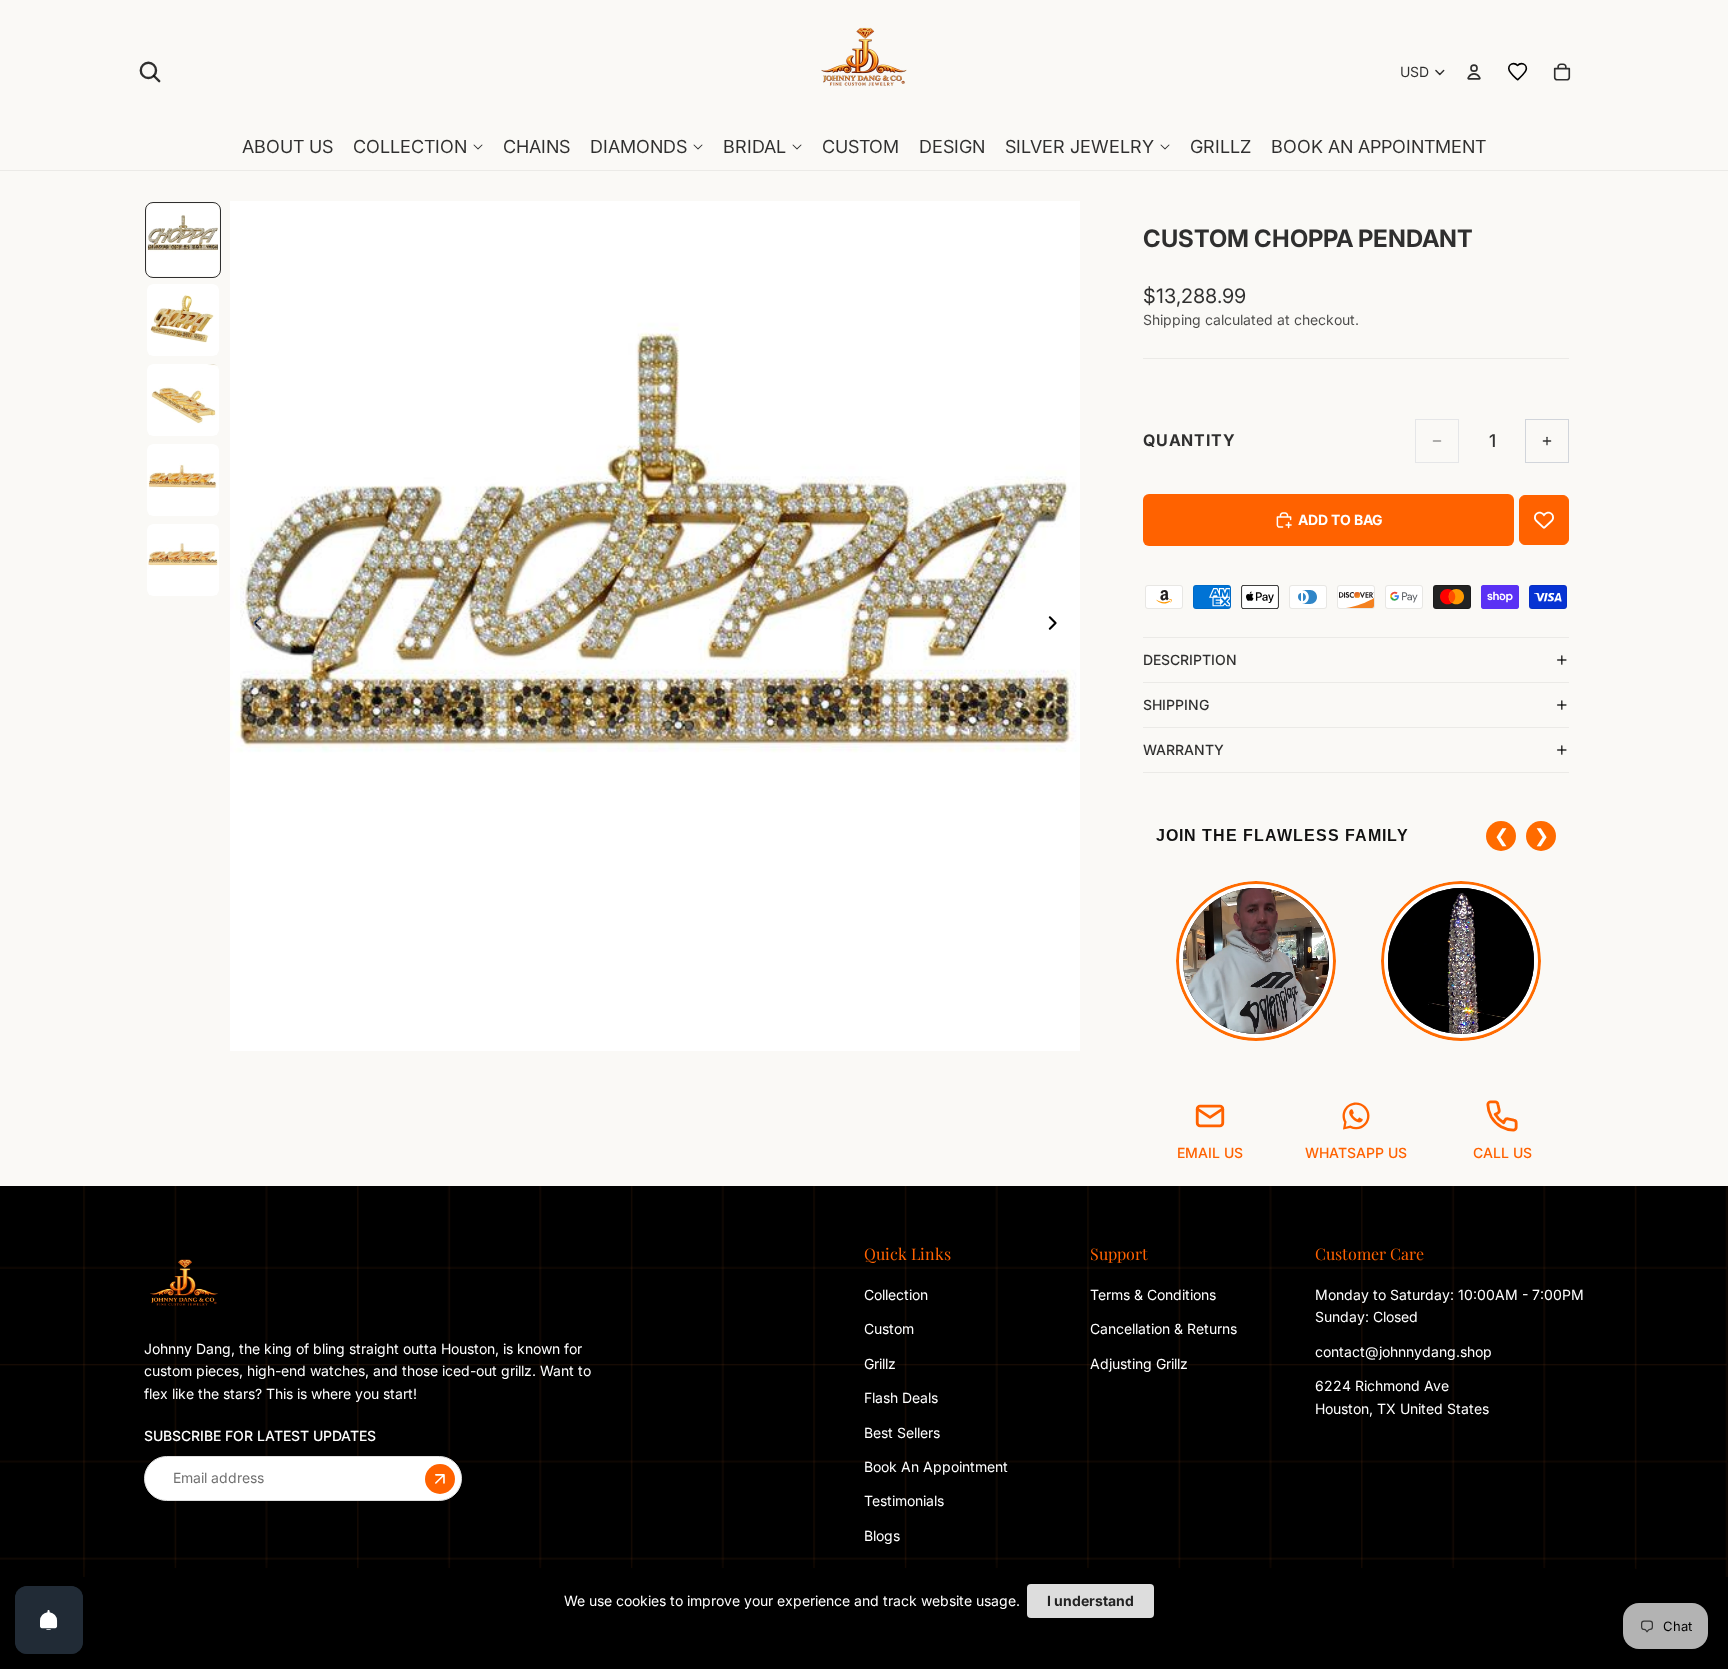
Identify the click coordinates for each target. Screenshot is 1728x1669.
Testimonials (904, 1500)
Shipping (1176, 704)
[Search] (150, 72)
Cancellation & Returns (1163, 1328)
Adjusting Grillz (1141, 1363)
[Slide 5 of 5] (183, 560)
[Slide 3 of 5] (183, 400)
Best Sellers (902, 1431)
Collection (896, 1294)
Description (1190, 659)
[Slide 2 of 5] (183, 320)
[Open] (49, 1620)
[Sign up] (440, 1478)
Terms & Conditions (1153, 1294)
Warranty (1183, 749)
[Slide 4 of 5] (183, 480)
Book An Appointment (936, 1466)
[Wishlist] (1518, 72)
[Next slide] (1058, 626)
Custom (889, 1328)
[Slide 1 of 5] (183, 240)
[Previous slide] (252, 626)
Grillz (880, 1363)
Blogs (882, 1535)
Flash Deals (901, 1397)
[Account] (1474, 72)
